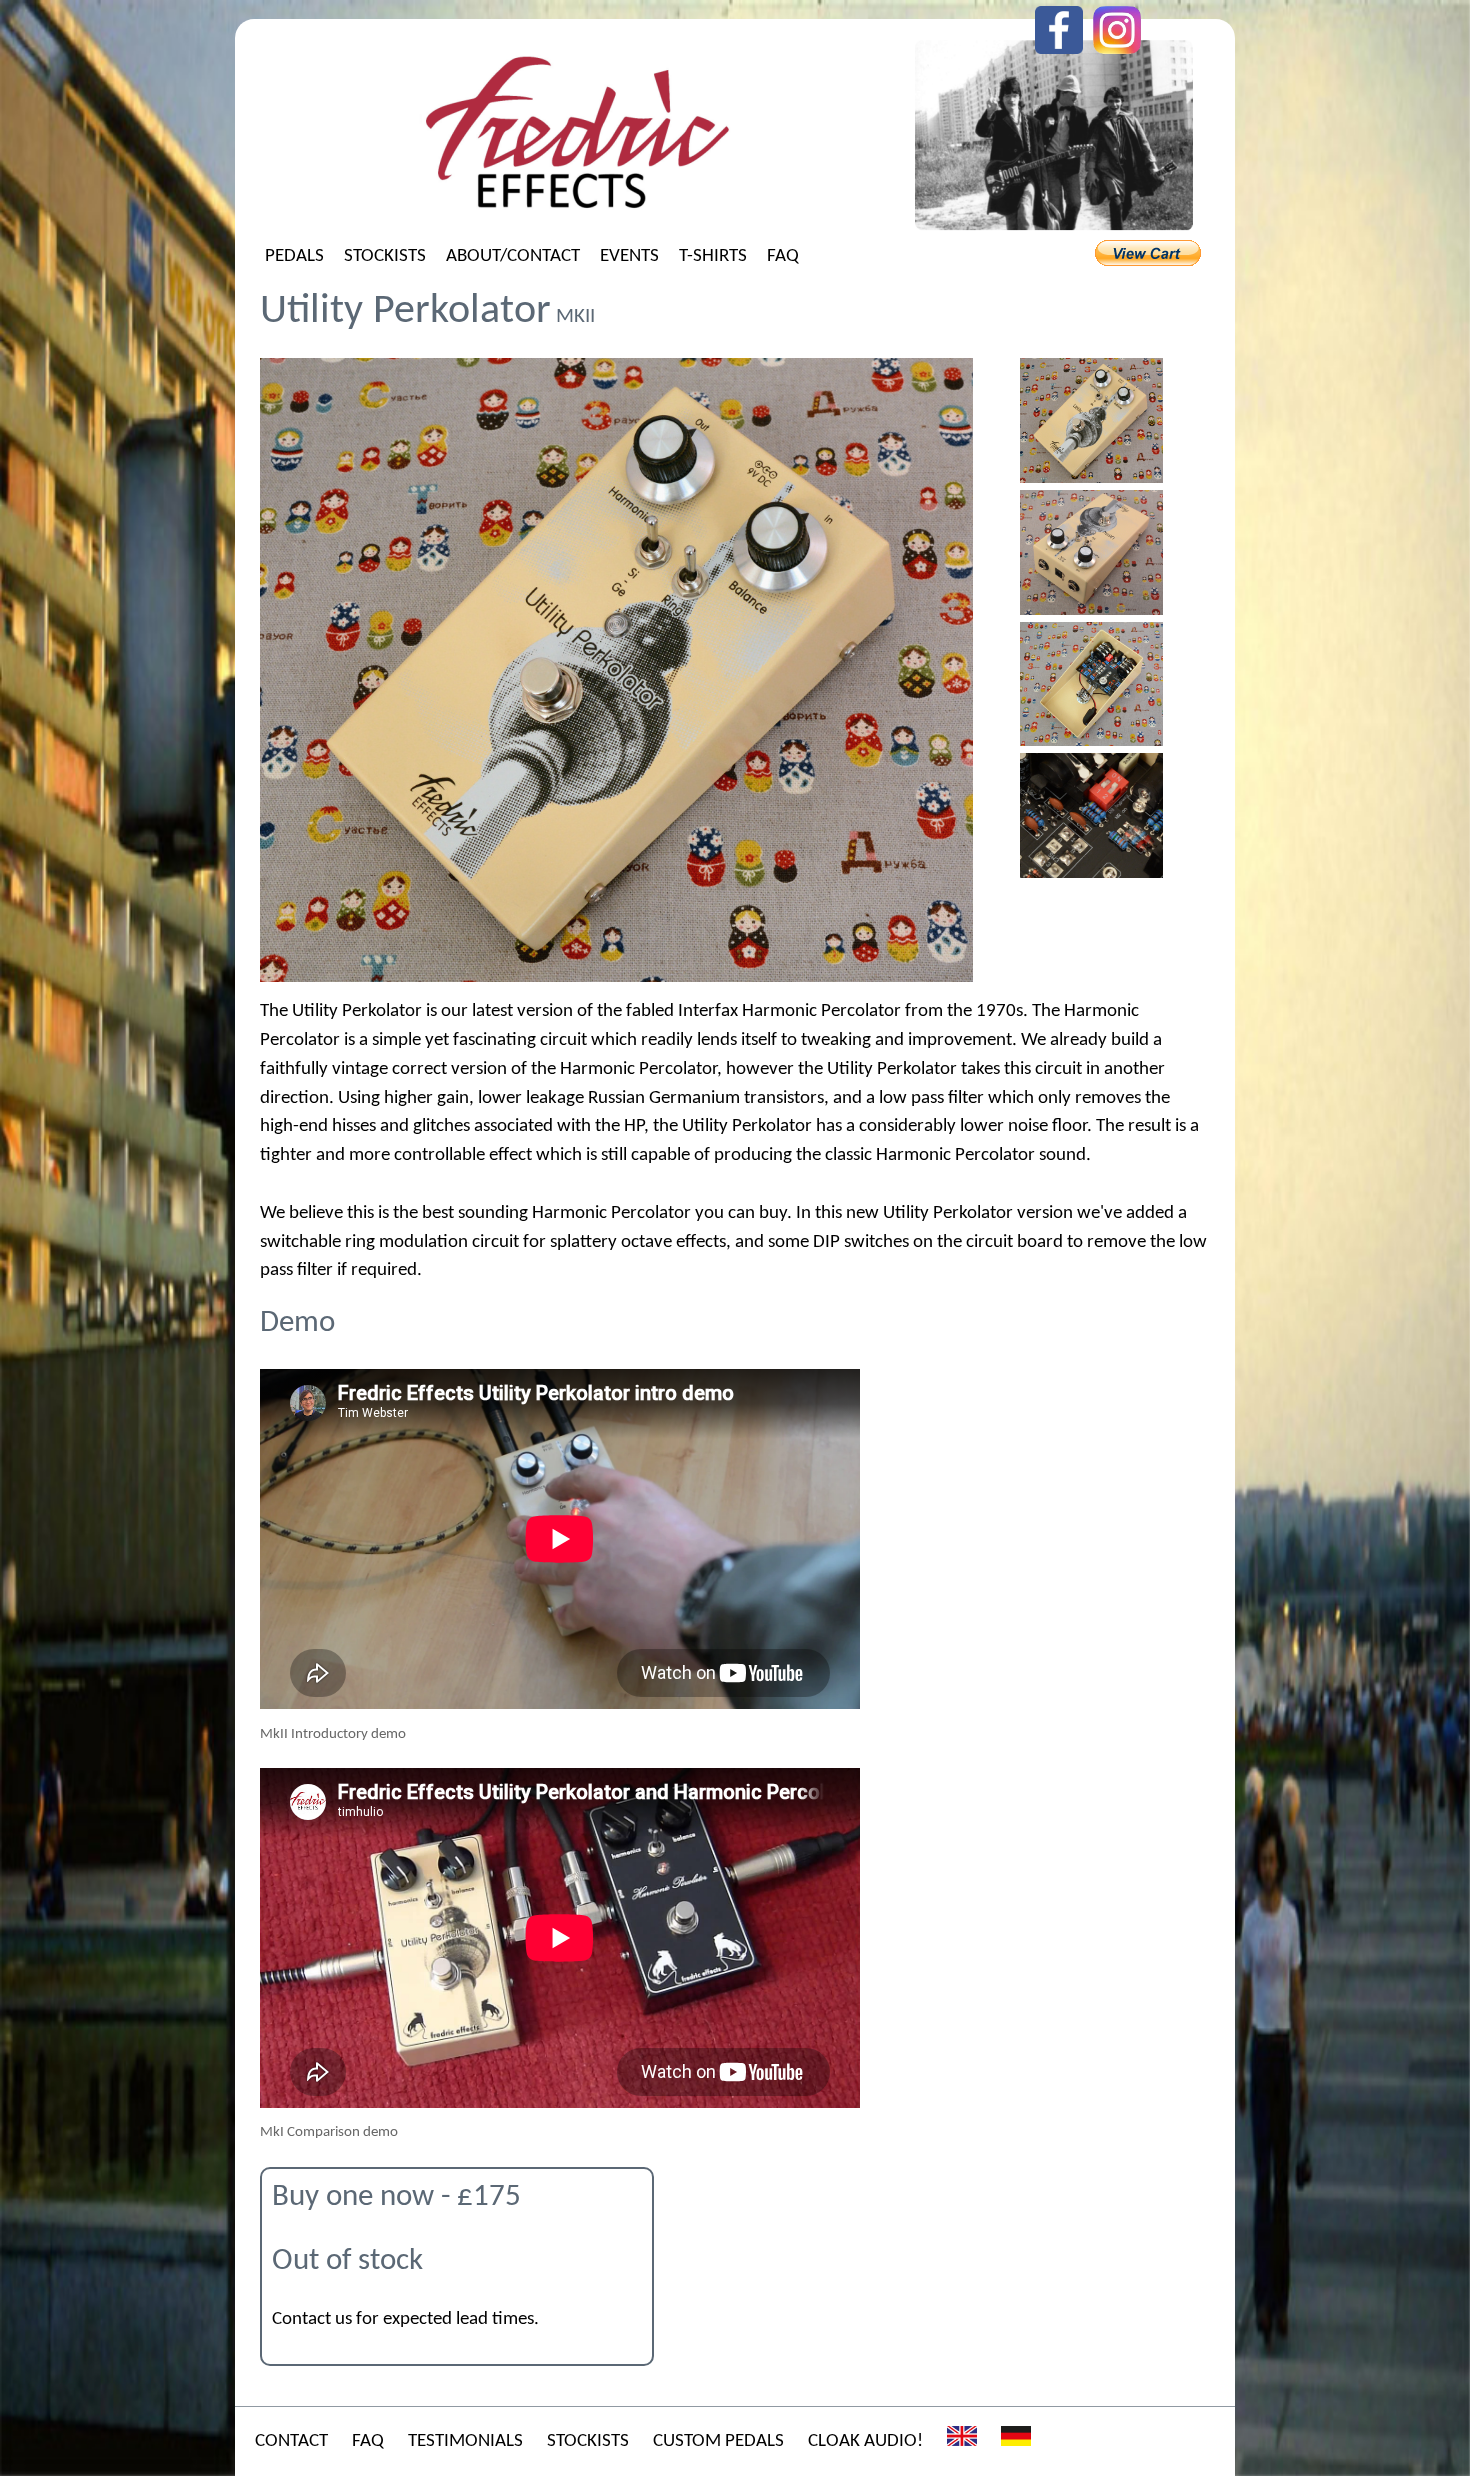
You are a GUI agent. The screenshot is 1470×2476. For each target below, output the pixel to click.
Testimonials (465, 2441)
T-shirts (713, 256)
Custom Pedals (718, 2441)
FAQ (783, 256)
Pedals (294, 256)
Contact (291, 2441)
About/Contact (513, 256)
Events (629, 256)
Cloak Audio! (865, 2441)
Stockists (385, 256)
